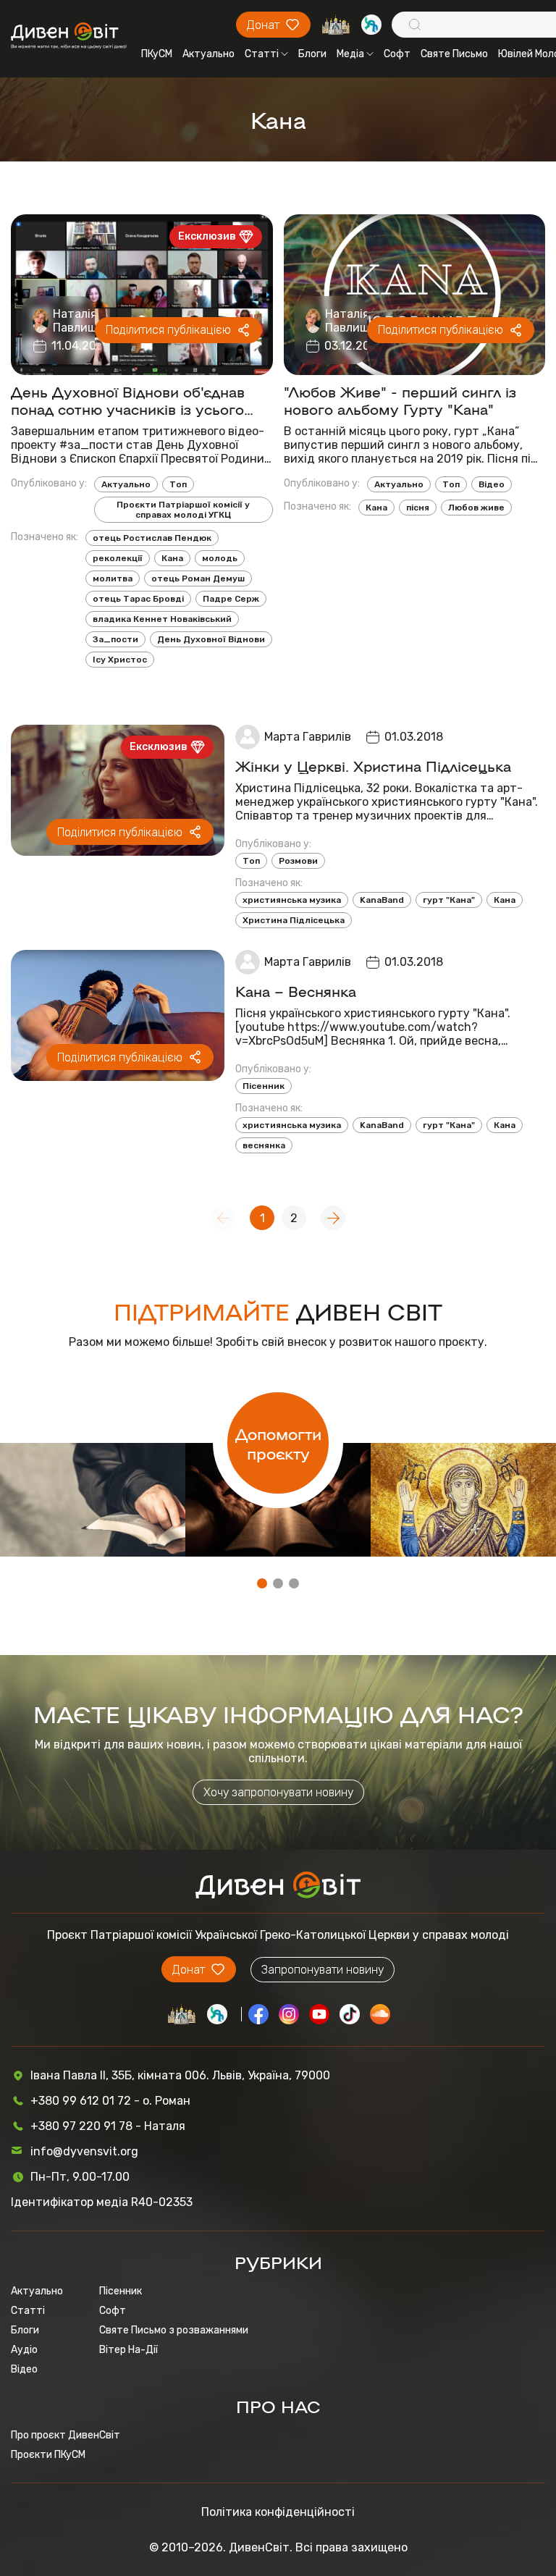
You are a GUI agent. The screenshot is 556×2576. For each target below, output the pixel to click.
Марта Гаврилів (308, 737)
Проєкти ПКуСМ (48, 2455)
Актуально (208, 54)
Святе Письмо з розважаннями (174, 2330)
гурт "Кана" (449, 900)
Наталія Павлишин (82, 321)
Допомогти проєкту (278, 1443)
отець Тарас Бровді (138, 599)
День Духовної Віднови (211, 639)
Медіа (350, 54)
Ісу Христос (120, 660)
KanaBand (382, 900)
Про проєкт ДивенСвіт (66, 2435)
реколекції (118, 558)
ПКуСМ (157, 54)
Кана (172, 558)
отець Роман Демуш (198, 578)
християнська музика (292, 900)
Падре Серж (231, 599)
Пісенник (264, 1086)
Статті (262, 54)
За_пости (115, 639)
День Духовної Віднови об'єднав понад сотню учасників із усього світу (128, 400)
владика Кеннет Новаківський (162, 619)
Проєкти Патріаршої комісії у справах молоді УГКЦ (183, 510)
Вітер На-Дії (129, 2350)
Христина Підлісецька (294, 920)
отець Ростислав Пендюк (152, 538)
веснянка (264, 1145)
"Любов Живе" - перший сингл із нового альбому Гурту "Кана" (400, 400)
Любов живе (476, 508)
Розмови (298, 861)
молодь (220, 558)
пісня (418, 508)
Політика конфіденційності (278, 2512)
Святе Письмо (454, 54)
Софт (397, 54)
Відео (492, 484)
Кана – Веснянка (296, 990)
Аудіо (24, 2350)
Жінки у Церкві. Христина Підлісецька (373, 765)
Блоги (312, 54)
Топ (178, 484)
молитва (113, 578)
